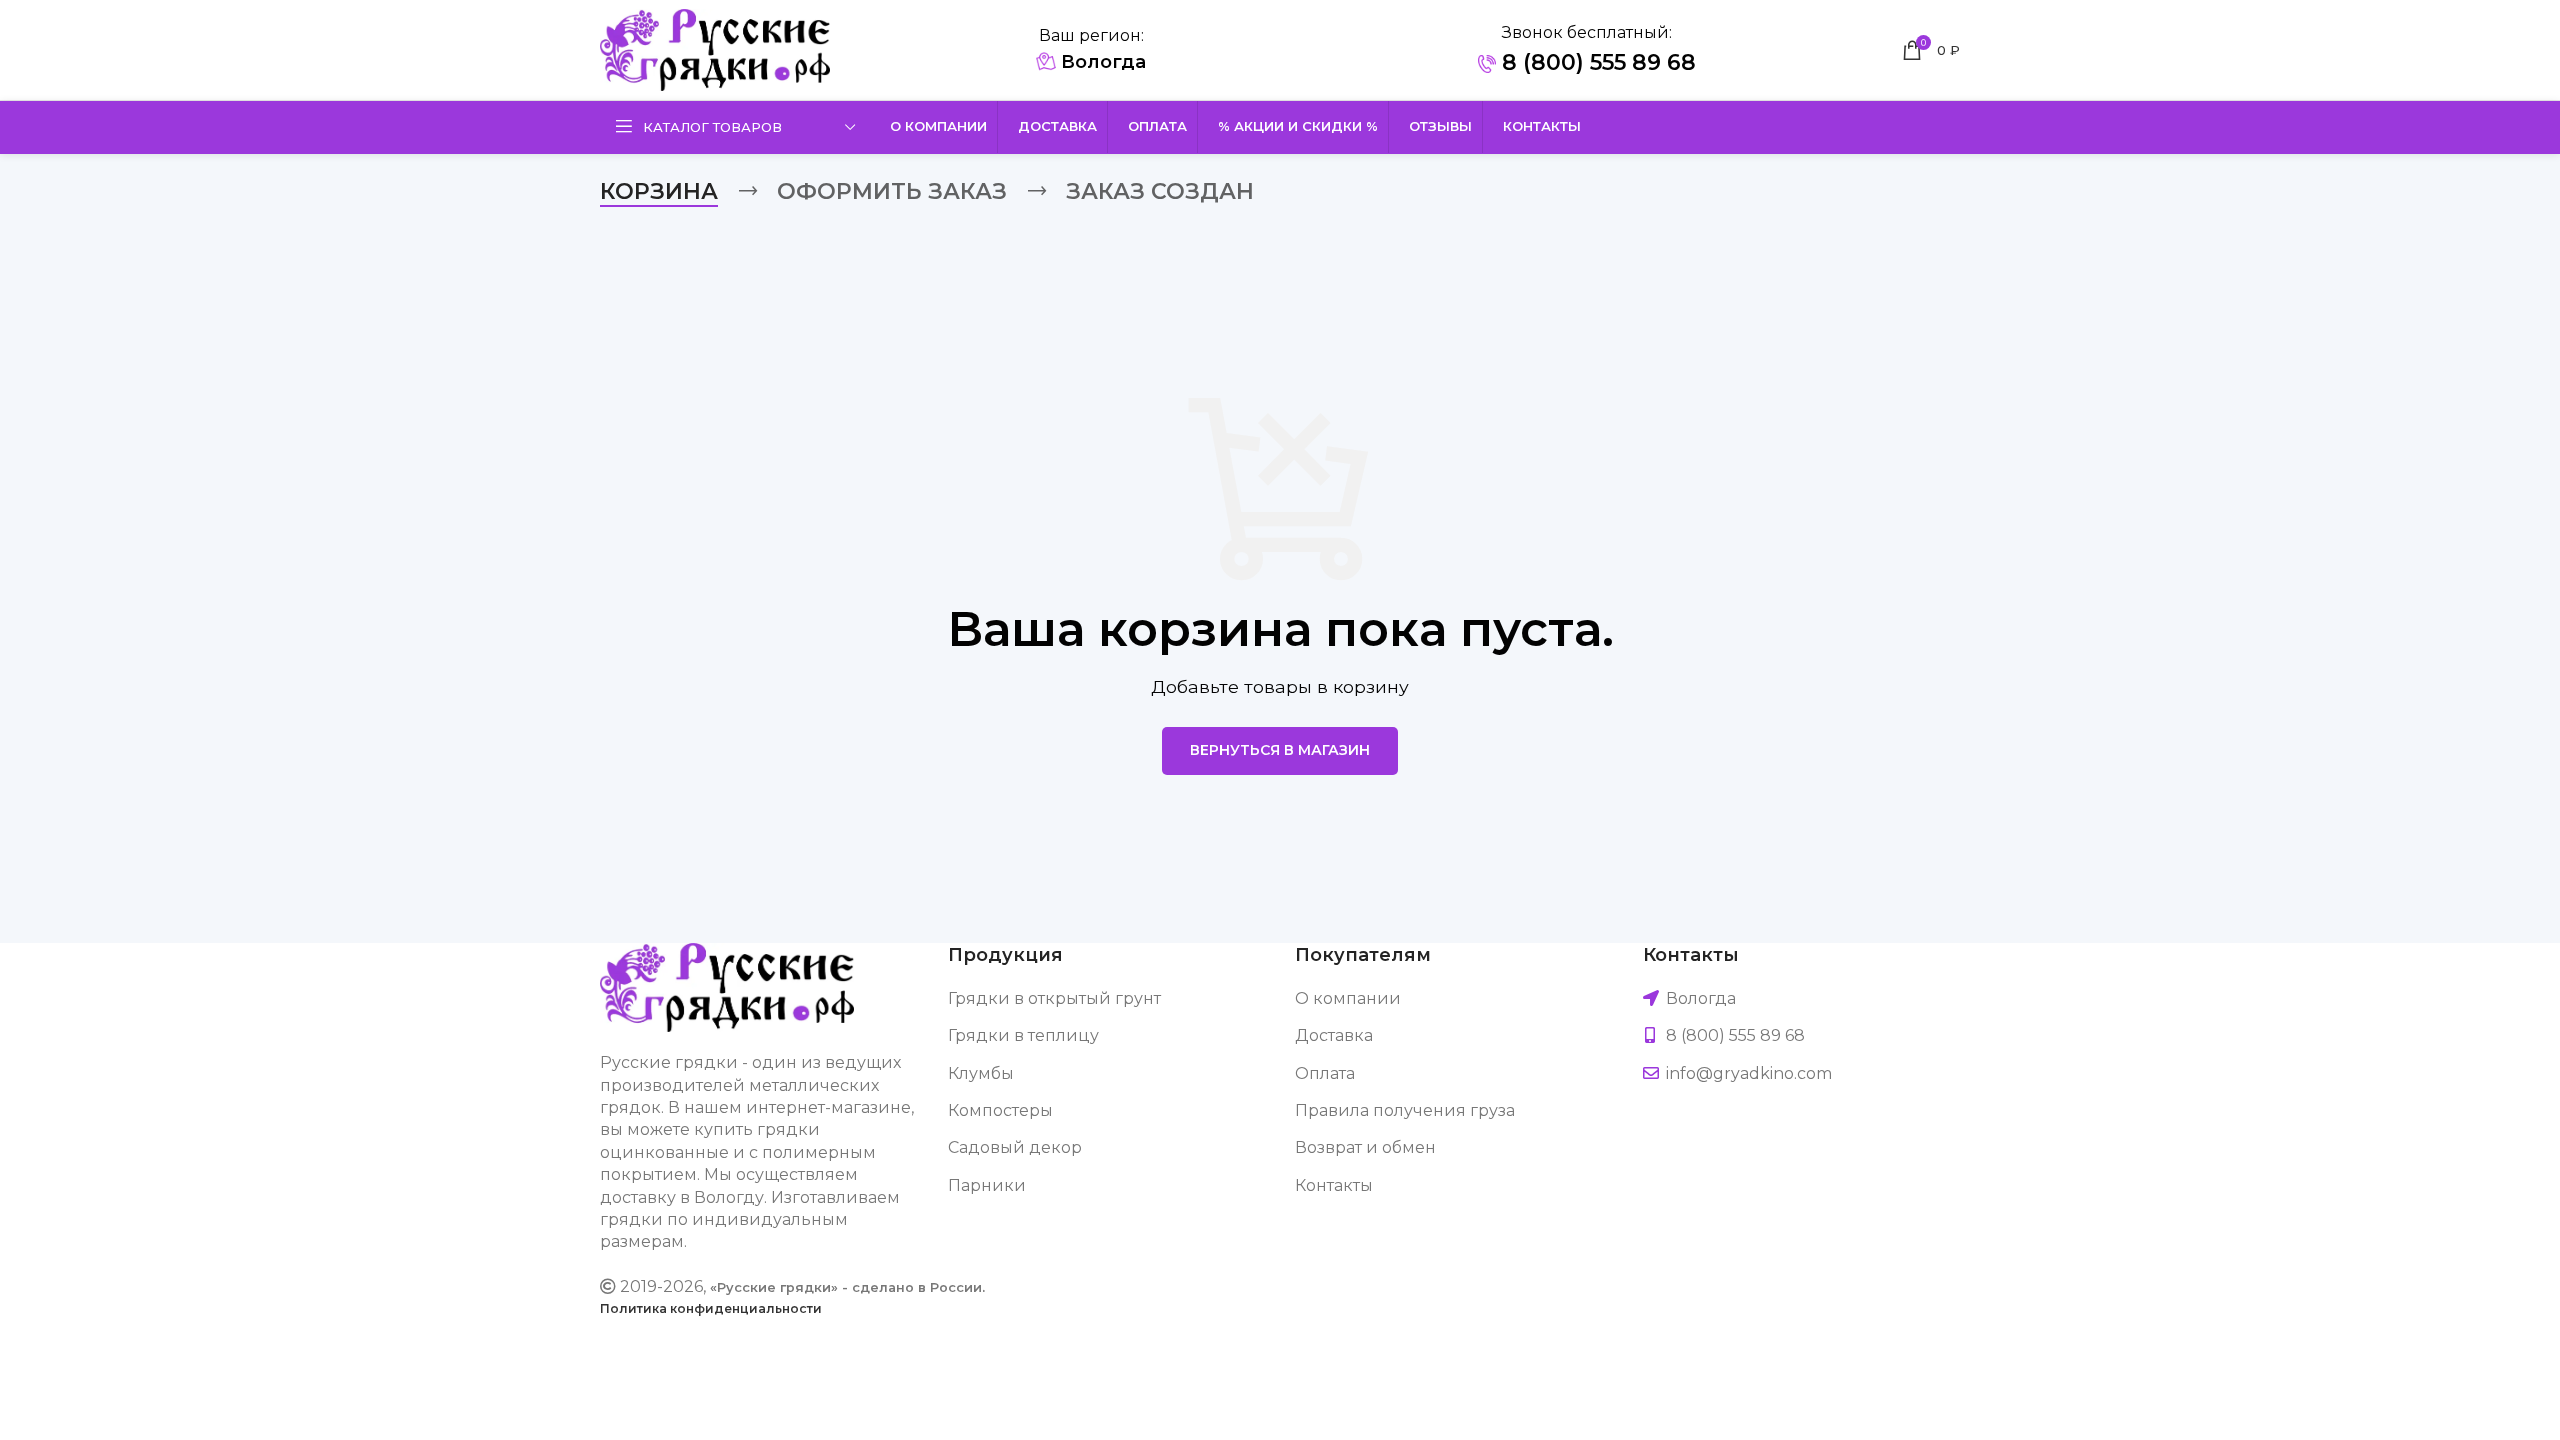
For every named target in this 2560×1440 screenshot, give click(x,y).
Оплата (1325, 1073)
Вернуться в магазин (1280, 750)
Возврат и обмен (1365, 1147)
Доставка (1334, 1035)
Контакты (1334, 1185)
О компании (1348, 998)
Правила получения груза (1405, 1110)
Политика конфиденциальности (711, 1308)
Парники (987, 1185)
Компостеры (1000, 1110)
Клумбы (981, 1073)
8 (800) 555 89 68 (1596, 62)
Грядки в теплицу (1023, 1035)
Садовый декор (1015, 1147)
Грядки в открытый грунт (1054, 998)
